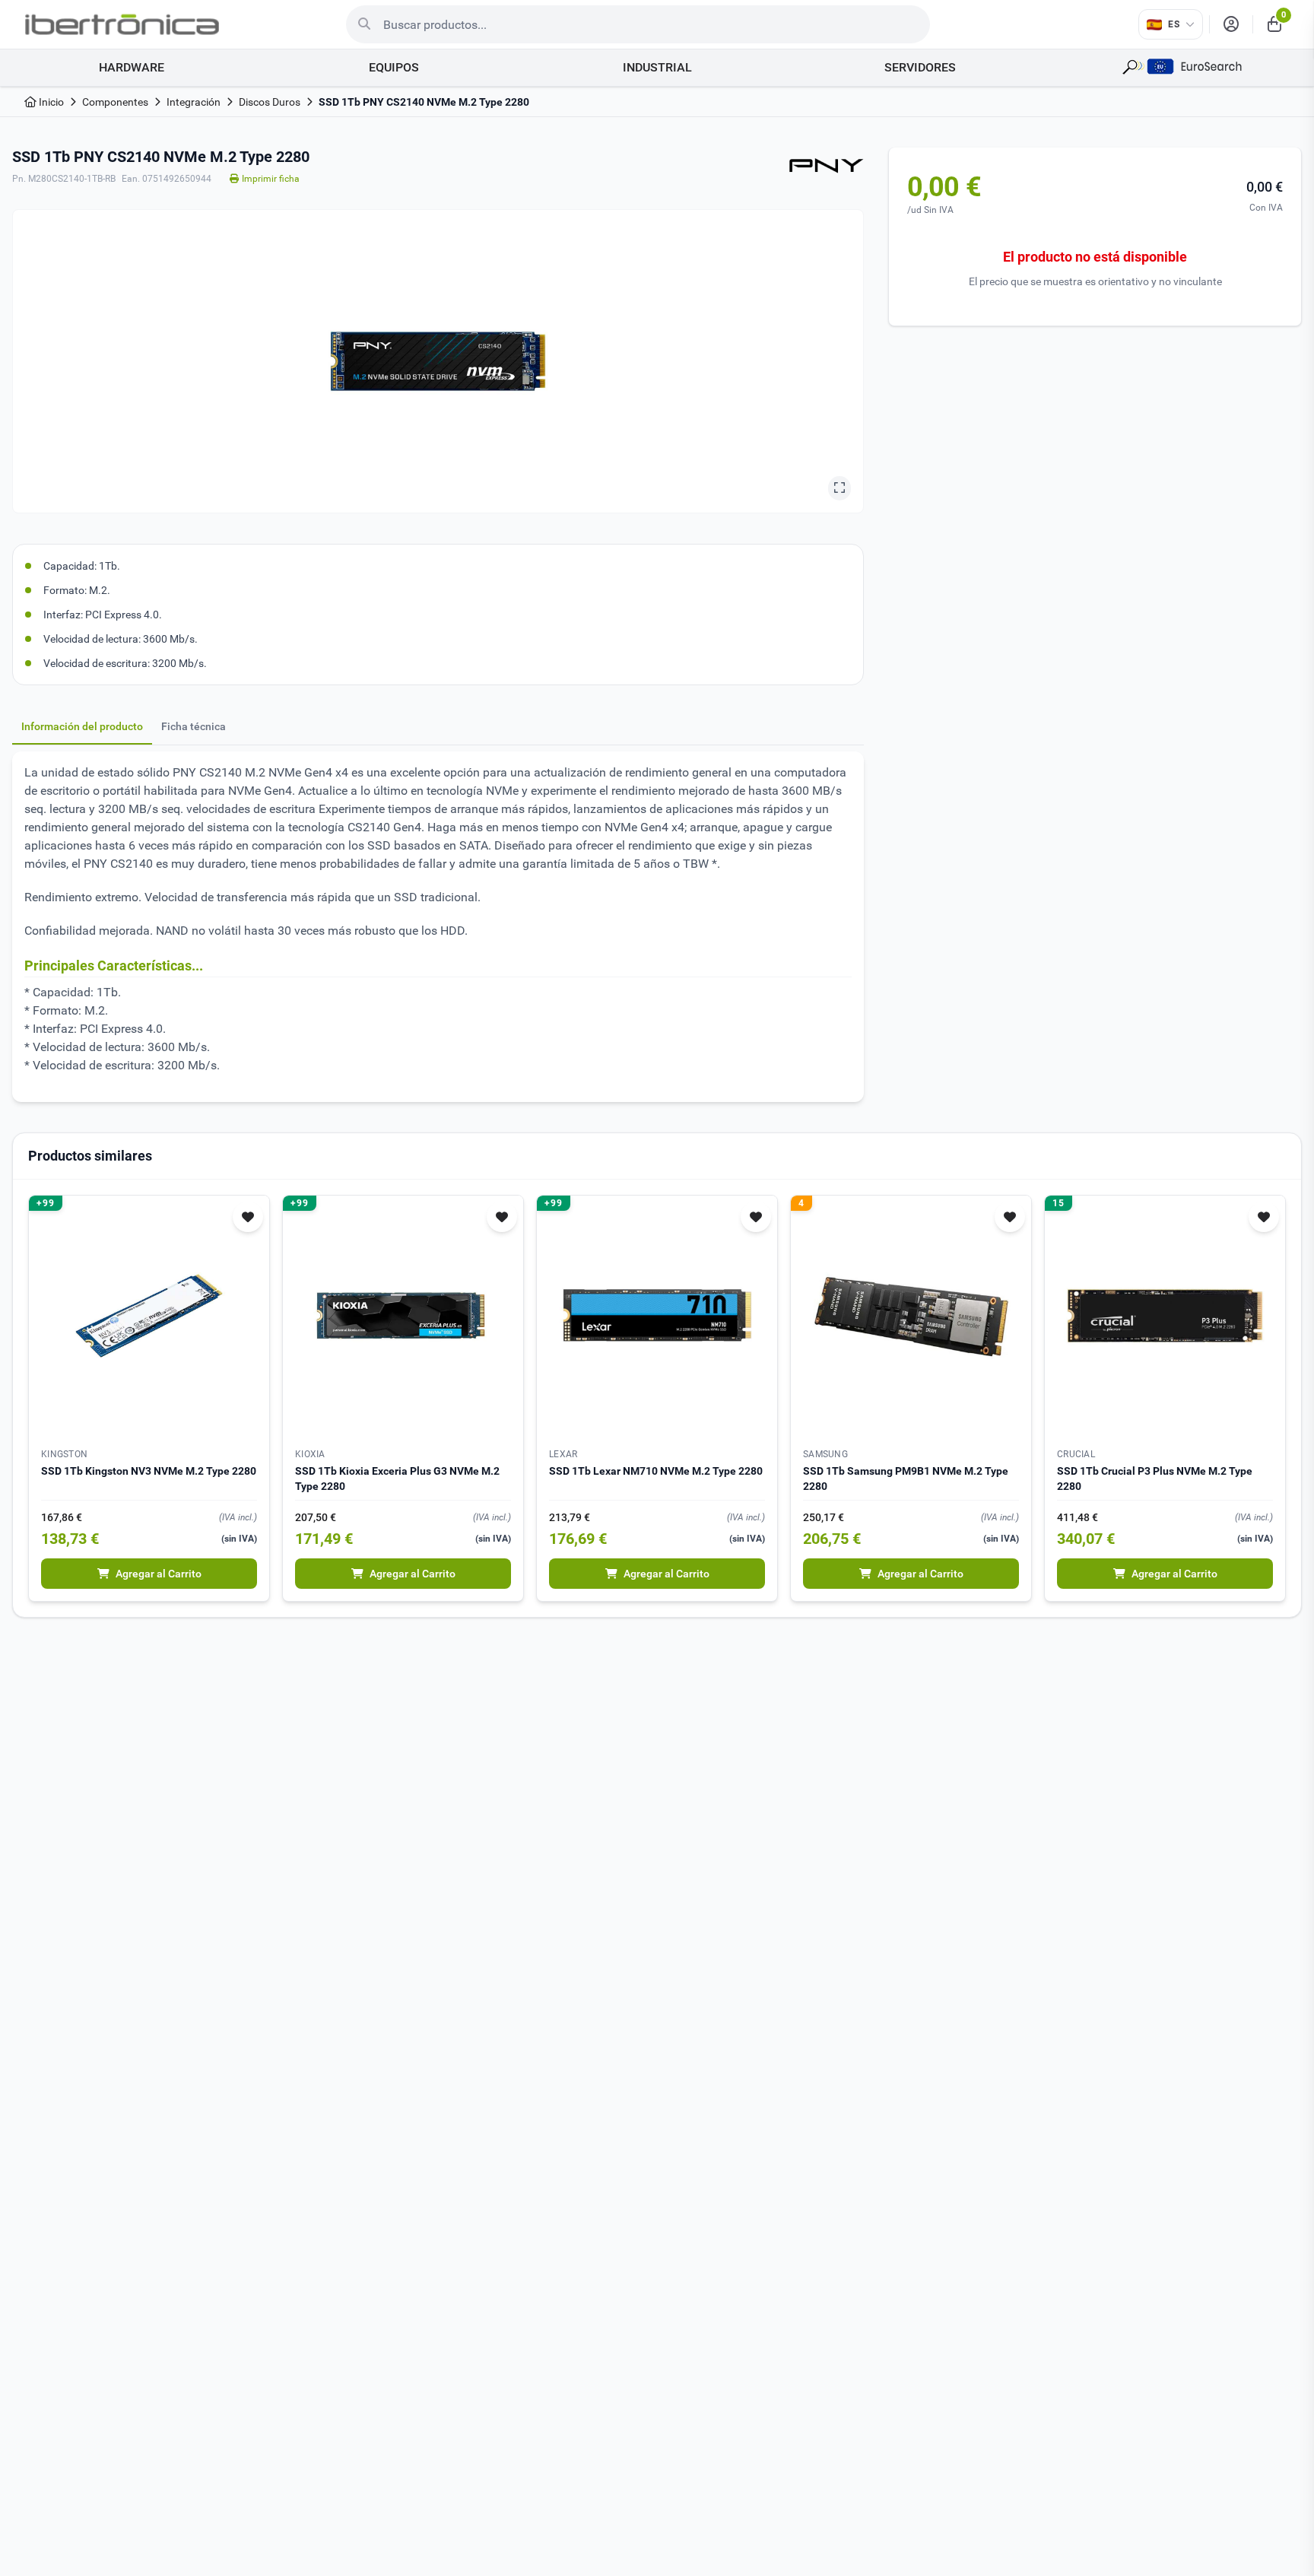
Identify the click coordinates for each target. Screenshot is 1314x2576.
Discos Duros (270, 102)
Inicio (50, 102)
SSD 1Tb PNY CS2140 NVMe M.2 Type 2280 (424, 102)
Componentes (115, 102)
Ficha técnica (194, 726)
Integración (194, 102)
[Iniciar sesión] (1231, 24)
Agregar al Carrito (159, 1574)
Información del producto (82, 726)
